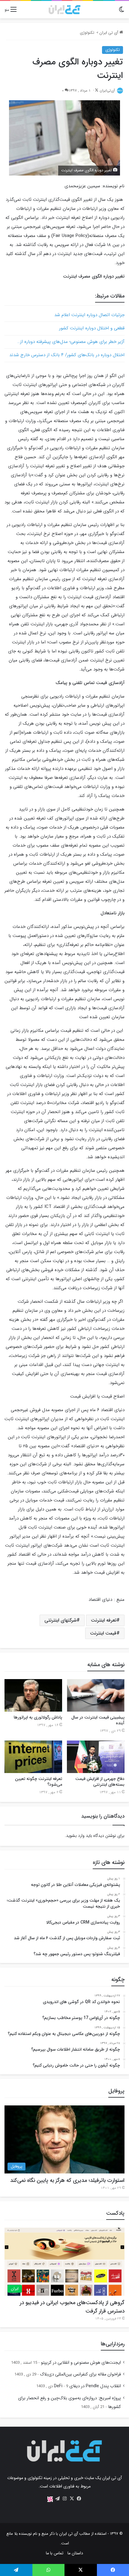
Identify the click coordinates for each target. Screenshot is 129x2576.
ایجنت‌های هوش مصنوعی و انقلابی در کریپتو (81, 2363)
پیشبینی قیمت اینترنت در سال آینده (98, 1720)
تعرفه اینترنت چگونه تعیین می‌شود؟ (39, 1782)
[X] (72, 2499)
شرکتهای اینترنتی (60, 1620)
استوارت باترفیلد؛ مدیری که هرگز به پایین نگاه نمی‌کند (67, 2180)
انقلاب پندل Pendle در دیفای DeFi (87, 2386)
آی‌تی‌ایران (107, 90)
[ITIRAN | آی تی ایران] (64, 10)
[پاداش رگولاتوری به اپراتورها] (33, 1695)
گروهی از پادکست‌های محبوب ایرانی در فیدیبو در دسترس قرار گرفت (72, 2307)
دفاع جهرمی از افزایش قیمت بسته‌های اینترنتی (100, 1782)
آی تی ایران (109, 33)
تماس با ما (55, 2553)
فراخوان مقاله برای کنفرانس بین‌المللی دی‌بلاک (80, 2374)
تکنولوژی (87, 33)
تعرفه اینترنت (104, 1620)
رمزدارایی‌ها (113, 2344)
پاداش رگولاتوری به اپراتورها (38, 1717)
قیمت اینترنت (103, 1633)
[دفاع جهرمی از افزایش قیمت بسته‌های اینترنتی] (96, 1757)
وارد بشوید (75, 1836)
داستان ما (75, 2553)
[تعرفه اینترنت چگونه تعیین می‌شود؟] (33, 1757)
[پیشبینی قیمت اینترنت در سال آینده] (96, 1695)
